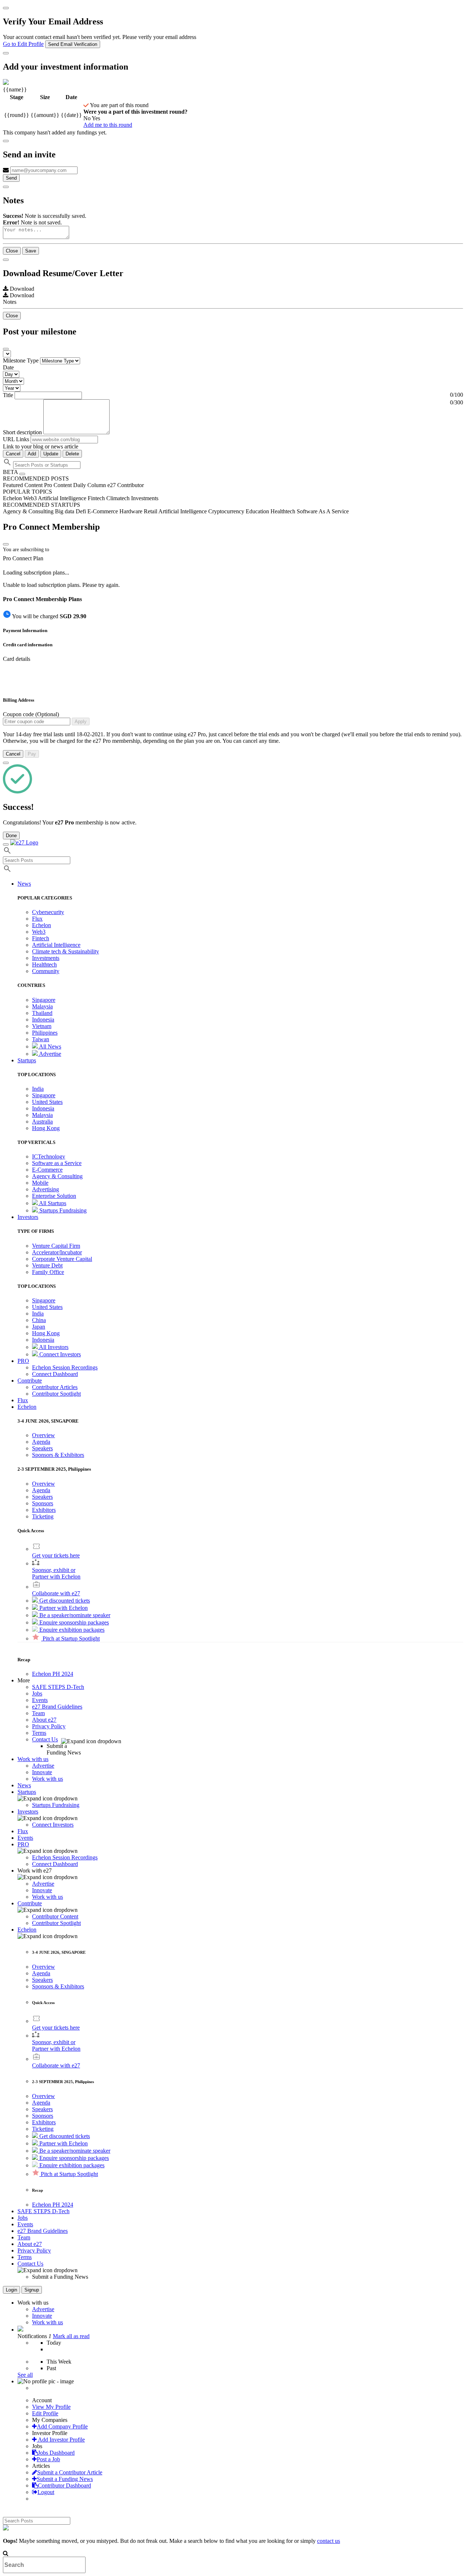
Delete (72, 454)
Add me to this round (108, 125)
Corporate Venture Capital (62, 1259)
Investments (46, 958)
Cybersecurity (48, 912)
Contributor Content (55, 1916)
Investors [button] (28, 1217)
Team (38, 1713)
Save (31, 251)
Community (46, 971)
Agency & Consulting (57, 1176)
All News (50, 1046)
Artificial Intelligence (56, 945)
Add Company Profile (62, 2426)
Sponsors (43, 1503)
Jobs (37, 1693)
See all (25, 2375)
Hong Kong (46, 1128)
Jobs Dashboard (56, 2453)
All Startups (52, 1203)
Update (51, 454)
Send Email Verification (73, 44)
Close (12, 251)
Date (8, 367)
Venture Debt (47, 1265)
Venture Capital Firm (56, 1246)
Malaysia (42, 1006)
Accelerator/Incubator (57, 1252)
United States (47, 1102)
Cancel (13, 454)
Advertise (50, 1054)
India (38, 1089)
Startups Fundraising (62, 1210)
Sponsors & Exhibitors (58, 1455)
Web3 (39, 932)
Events (40, 1700)
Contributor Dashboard (64, 2485)
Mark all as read (71, 2336)
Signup (32, 2290)
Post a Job (48, 2459)
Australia (42, 1122)
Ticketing (43, 1516)
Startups (27, 1792)
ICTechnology (49, 1156)
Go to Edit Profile (23, 44)
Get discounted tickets (64, 1601)
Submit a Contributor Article (70, 2472)
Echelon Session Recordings (65, 1367)
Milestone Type (21, 360)
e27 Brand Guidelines (57, 1707)
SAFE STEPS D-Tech (58, 1687)
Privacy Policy (49, 1726)
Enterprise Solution (54, 1196)
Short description (23, 432)
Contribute (30, 1903)
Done (11, 836)
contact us (329, 2541)
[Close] (6, 8)
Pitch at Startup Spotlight (70, 1638)
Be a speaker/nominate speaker (74, 1615)
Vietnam (42, 1026)
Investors (28, 1812)
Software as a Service (57, 1163)
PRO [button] (23, 1361)
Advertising (46, 1189)
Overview (44, 1435)
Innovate (42, 1772)
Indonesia (43, 1020)
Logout (46, 2492)
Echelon (42, 925)
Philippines (45, 1033)
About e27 (44, 1720)
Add (32, 454)
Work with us (48, 1779)
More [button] (24, 1680)
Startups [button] (27, 1060)
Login (11, 2290)
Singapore (44, 1000)
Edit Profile (45, 2413)
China (39, 1320)
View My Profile (51, 2407)
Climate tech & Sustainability (66, 951)
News (24, 1785)
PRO (23, 1844)
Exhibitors (44, 1510)
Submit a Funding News (65, 2479)
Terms (39, 1733)
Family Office (48, 1272)
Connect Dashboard (55, 1374)
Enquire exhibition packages (71, 1630)
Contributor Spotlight (56, 1394)
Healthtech (44, 964)
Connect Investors (59, 1354)
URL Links (16, 439)
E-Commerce (47, 1170)
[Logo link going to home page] (24, 842)
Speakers (42, 1448)
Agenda (41, 1442)
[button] (27, 1407)
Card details (17, 659)
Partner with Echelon (63, 1608)
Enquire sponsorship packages (73, 1622)
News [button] (24, 884)
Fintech (41, 938)
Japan (39, 1327)
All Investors (53, 1347)
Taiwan (41, 1039)
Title (8, 395)
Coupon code (31, 714)
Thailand (42, 1013)
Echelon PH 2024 (53, 1674)
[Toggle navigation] (6, 844)
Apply (81, 722)
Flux (37, 919)
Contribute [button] (30, 1381)
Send (11, 178)
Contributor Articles (55, 1387)
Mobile (40, 1183)
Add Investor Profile (61, 2440)
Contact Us (45, 1739)
